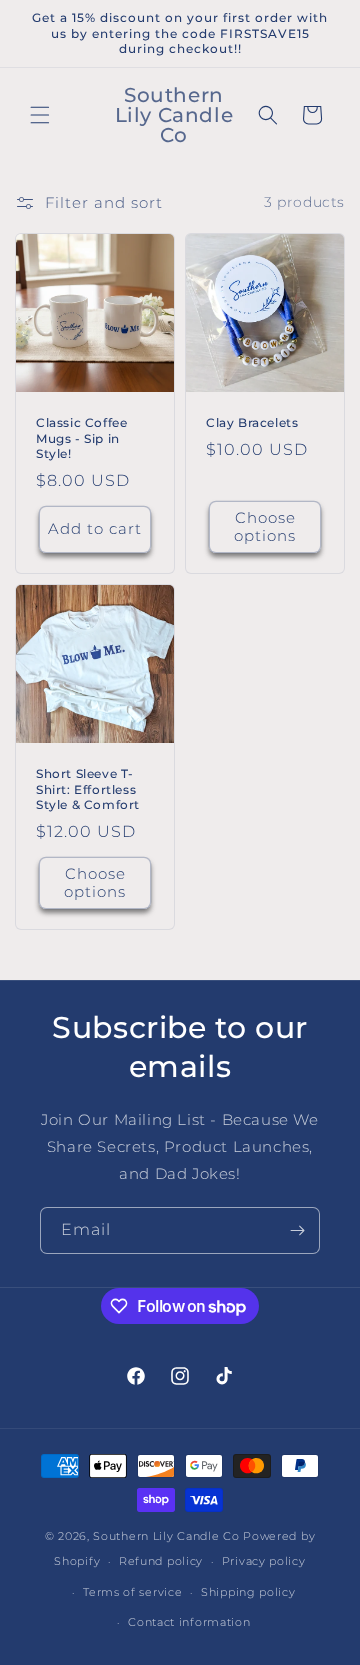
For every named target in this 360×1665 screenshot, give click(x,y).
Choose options (265, 526)
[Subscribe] (297, 1230)
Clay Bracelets (252, 422)
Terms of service (132, 1592)
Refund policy (161, 1561)
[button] (40, 115)
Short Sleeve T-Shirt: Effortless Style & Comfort (88, 789)
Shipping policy (248, 1592)
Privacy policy (264, 1561)
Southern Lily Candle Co (166, 1536)
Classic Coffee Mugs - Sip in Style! (81, 438)
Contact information (189, 1622)
